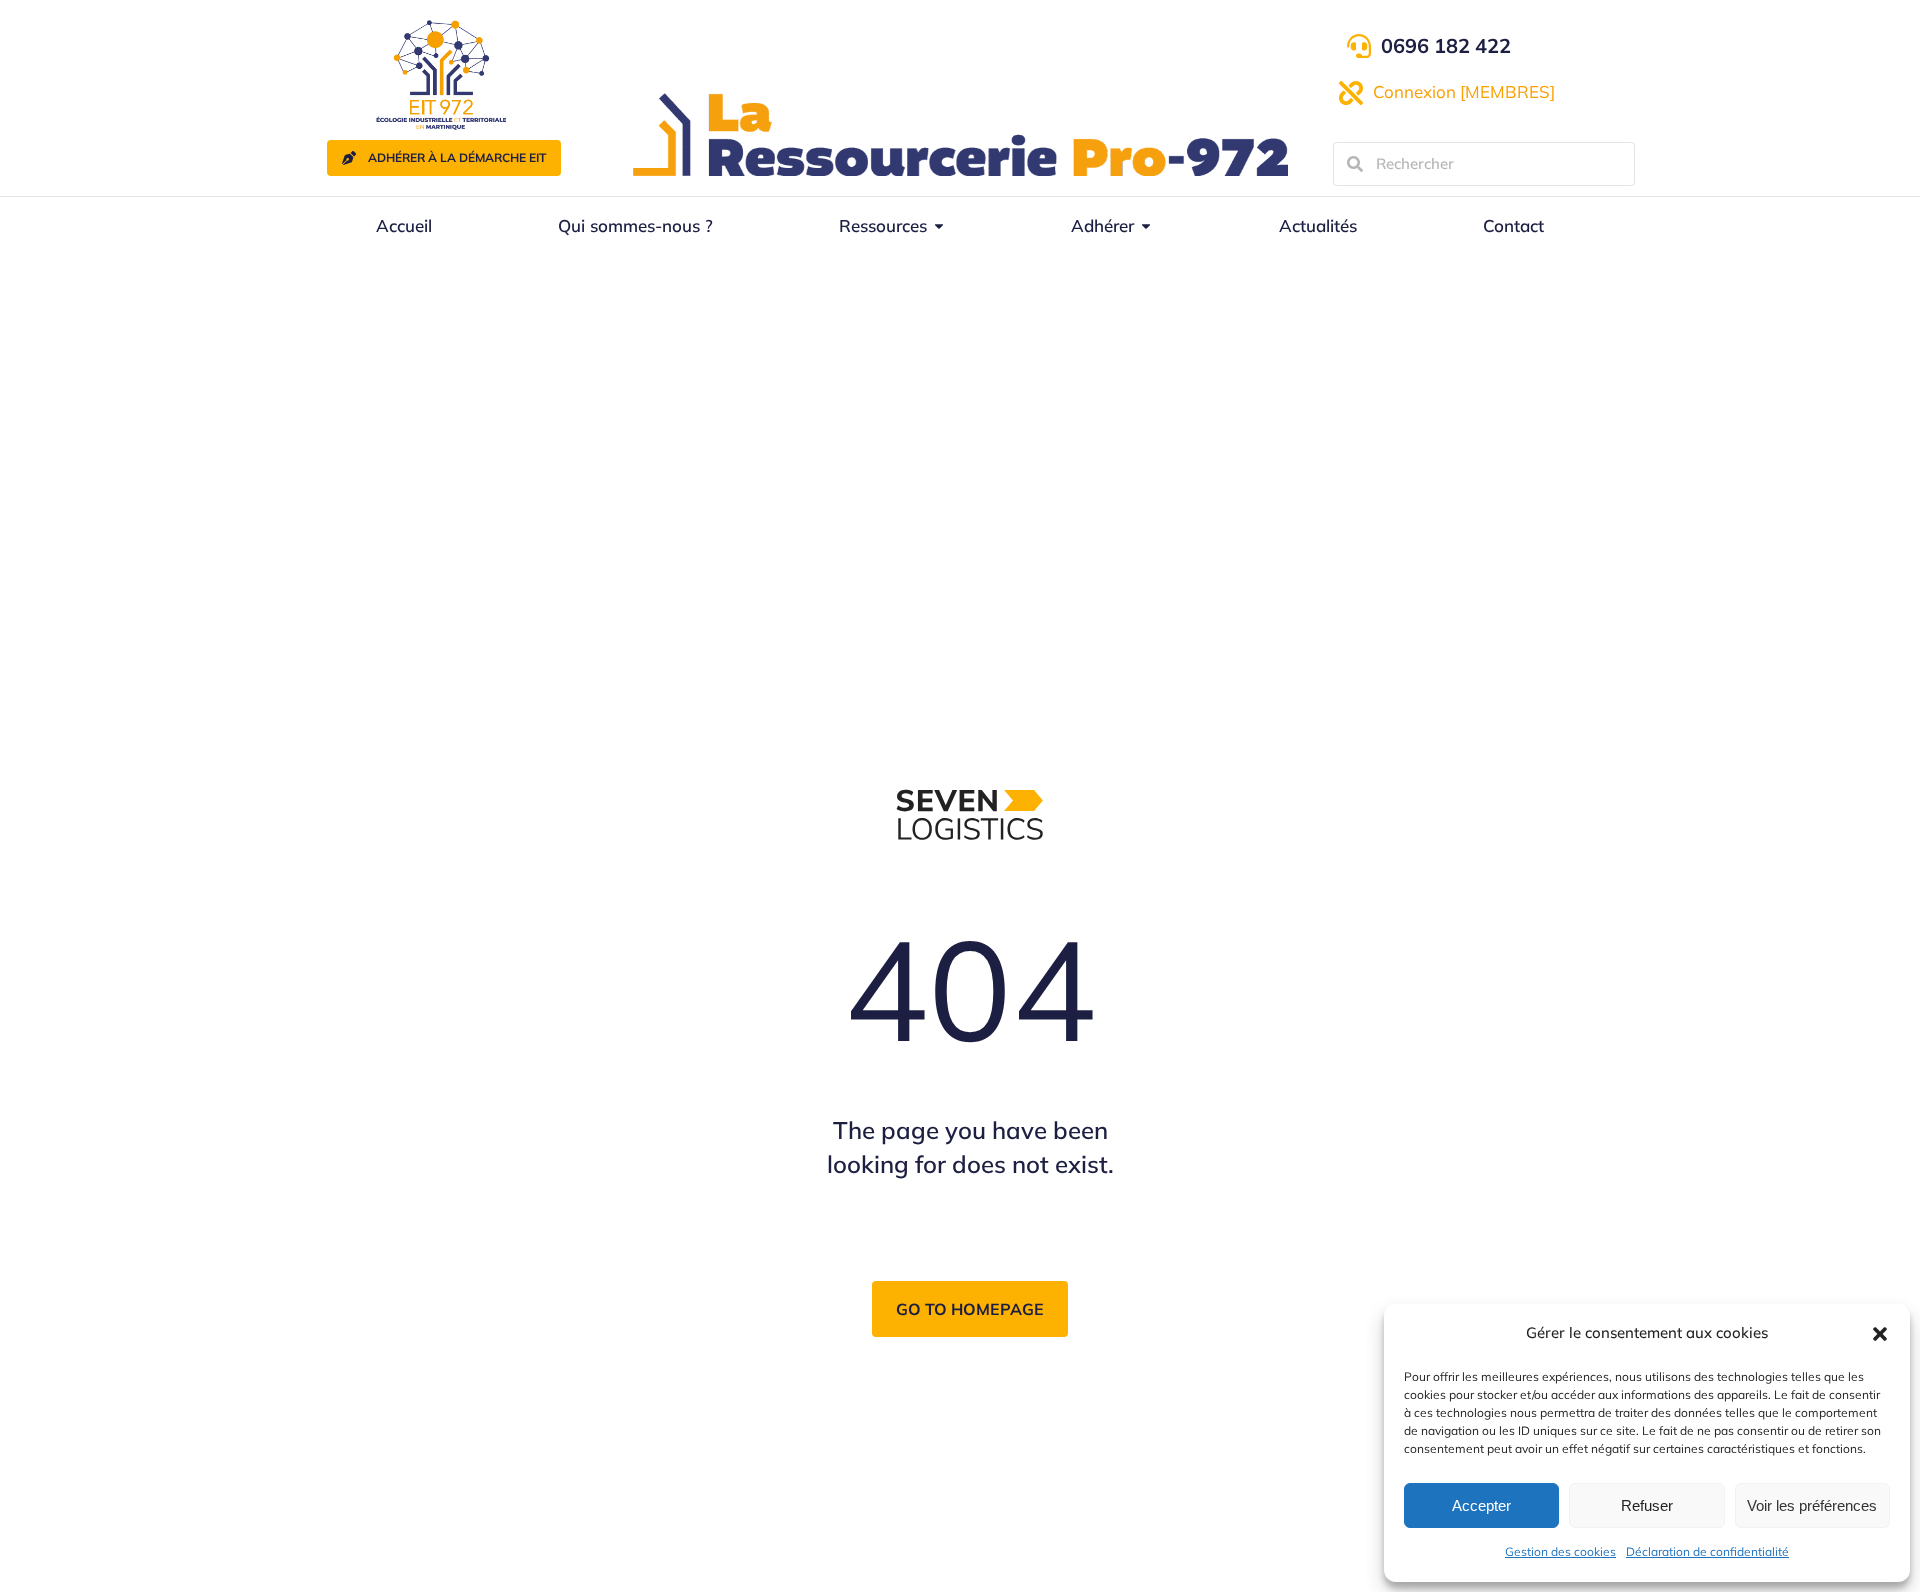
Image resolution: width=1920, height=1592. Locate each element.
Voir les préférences (1812, 1505)
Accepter (1481, 1505)
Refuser (1647, 1505)
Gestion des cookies (1560, 1551)
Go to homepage (970, 1309)
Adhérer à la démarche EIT (457, 157)
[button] (1880, 1334)
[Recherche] (1355, 164)
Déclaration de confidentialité (1707, 1551)
